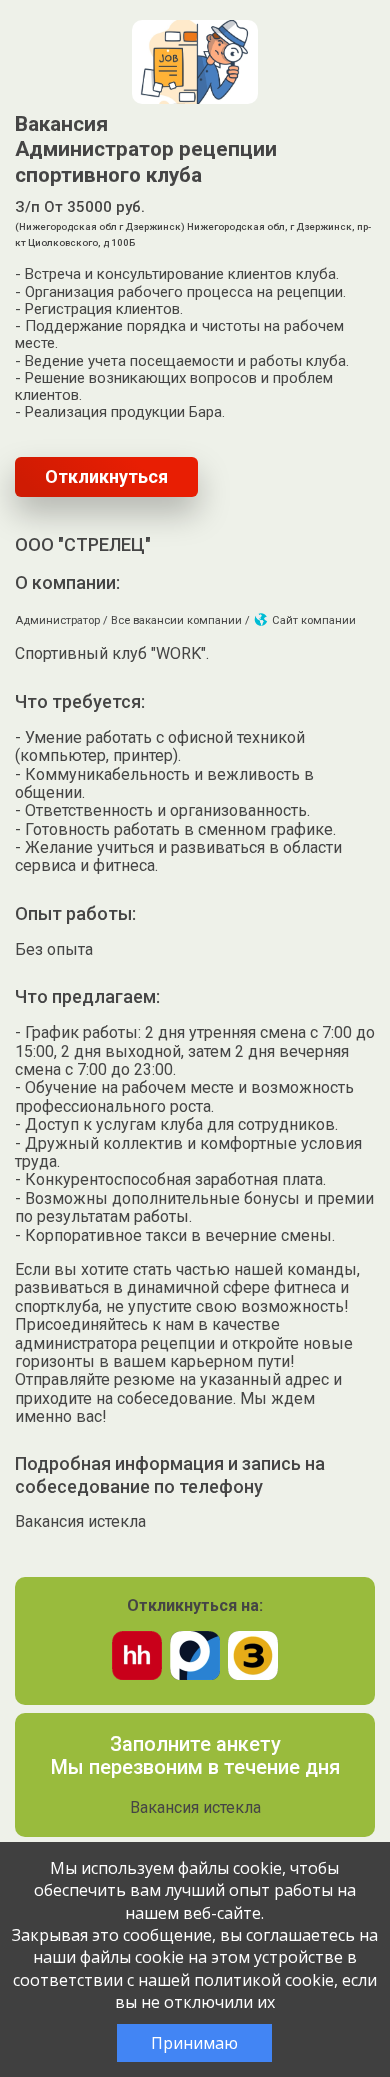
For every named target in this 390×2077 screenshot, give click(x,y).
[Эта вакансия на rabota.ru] (195, 1674)
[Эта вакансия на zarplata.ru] (253, 1674)
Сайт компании (312, 620)
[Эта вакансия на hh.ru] (137, 1674)
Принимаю (194, 2043)
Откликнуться (106, 476)
